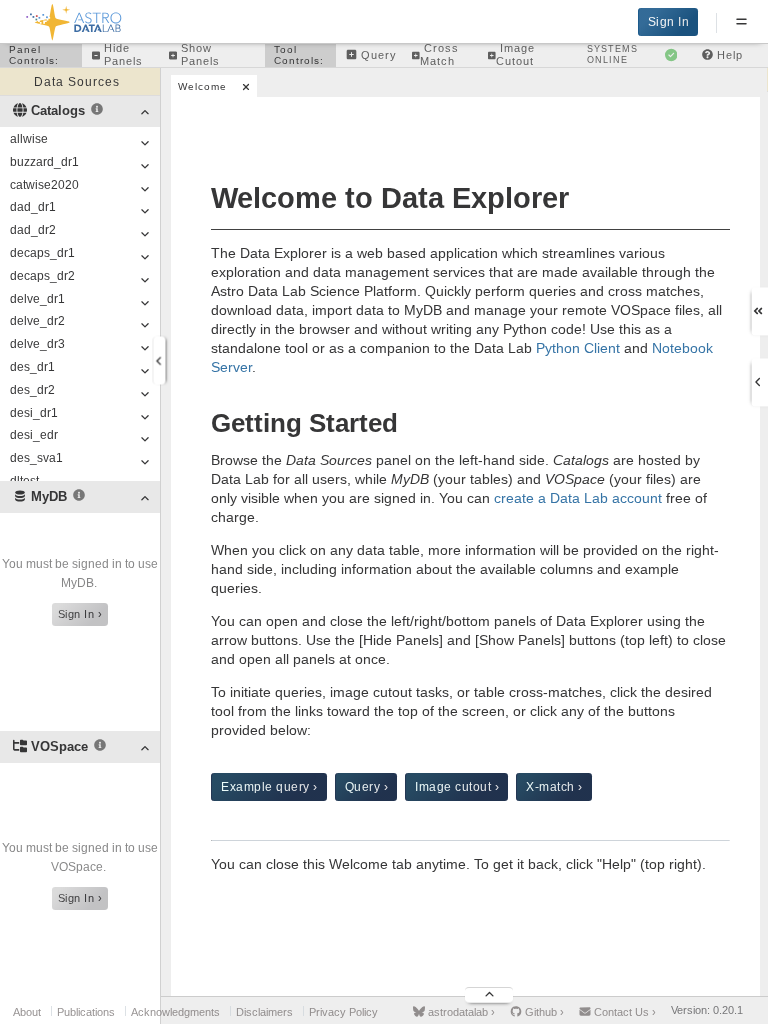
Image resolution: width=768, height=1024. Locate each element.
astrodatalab (460, 1012)
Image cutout (457, 787)
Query (367, 787)
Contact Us (623, 1012)
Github (543, 1012)
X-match (554, 787)
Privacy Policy (343, 1012)
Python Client (578, 348)
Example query (269, 787)
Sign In (669, 22)
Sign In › (80, 614)
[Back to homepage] (74, 18)
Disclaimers (264, 1012)
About (27, 1012)
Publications (86, 1012)
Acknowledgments (175, 1012)
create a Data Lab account (578, 498)
